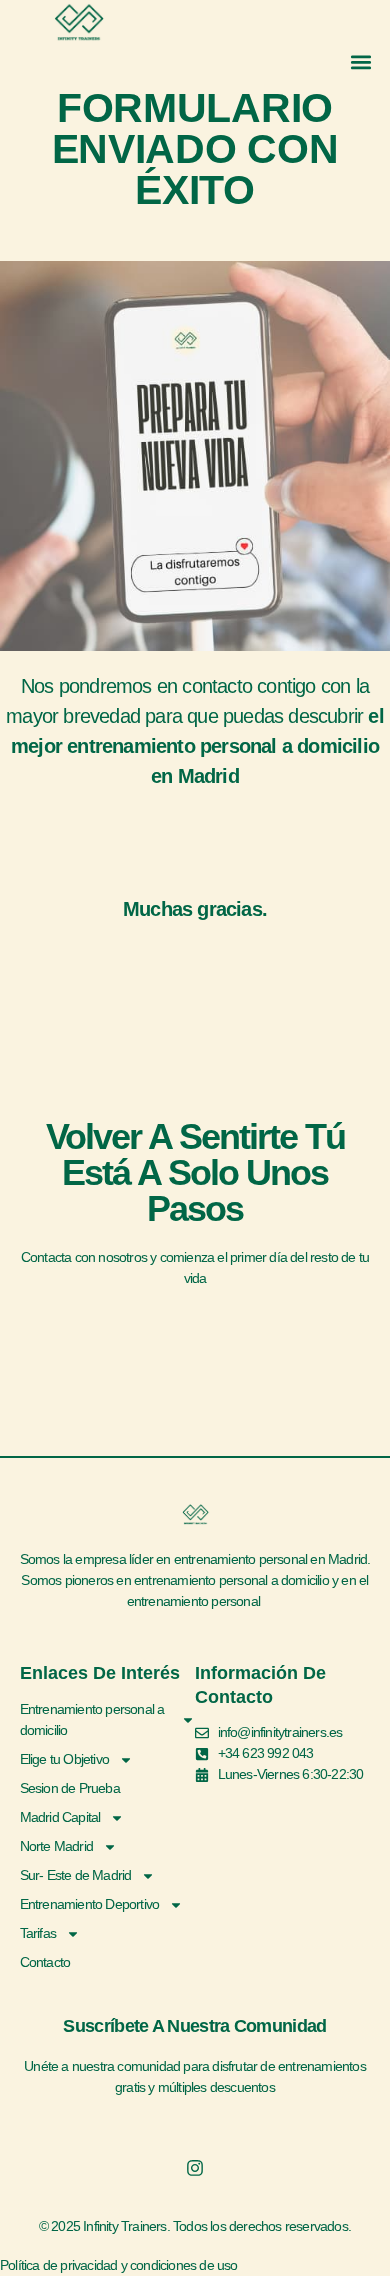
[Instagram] (195, 2168)
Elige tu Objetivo (64, 1759)
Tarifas (38, 1933)
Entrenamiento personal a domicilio (92, 1719)
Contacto (45, 1962)
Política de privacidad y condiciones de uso (119, 2265)
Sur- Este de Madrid (76, 1875)
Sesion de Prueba (70, 1788)
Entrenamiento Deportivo (90, 1904)
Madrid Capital (60, 1817)
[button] (360, 61)
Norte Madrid (56, 1846)
